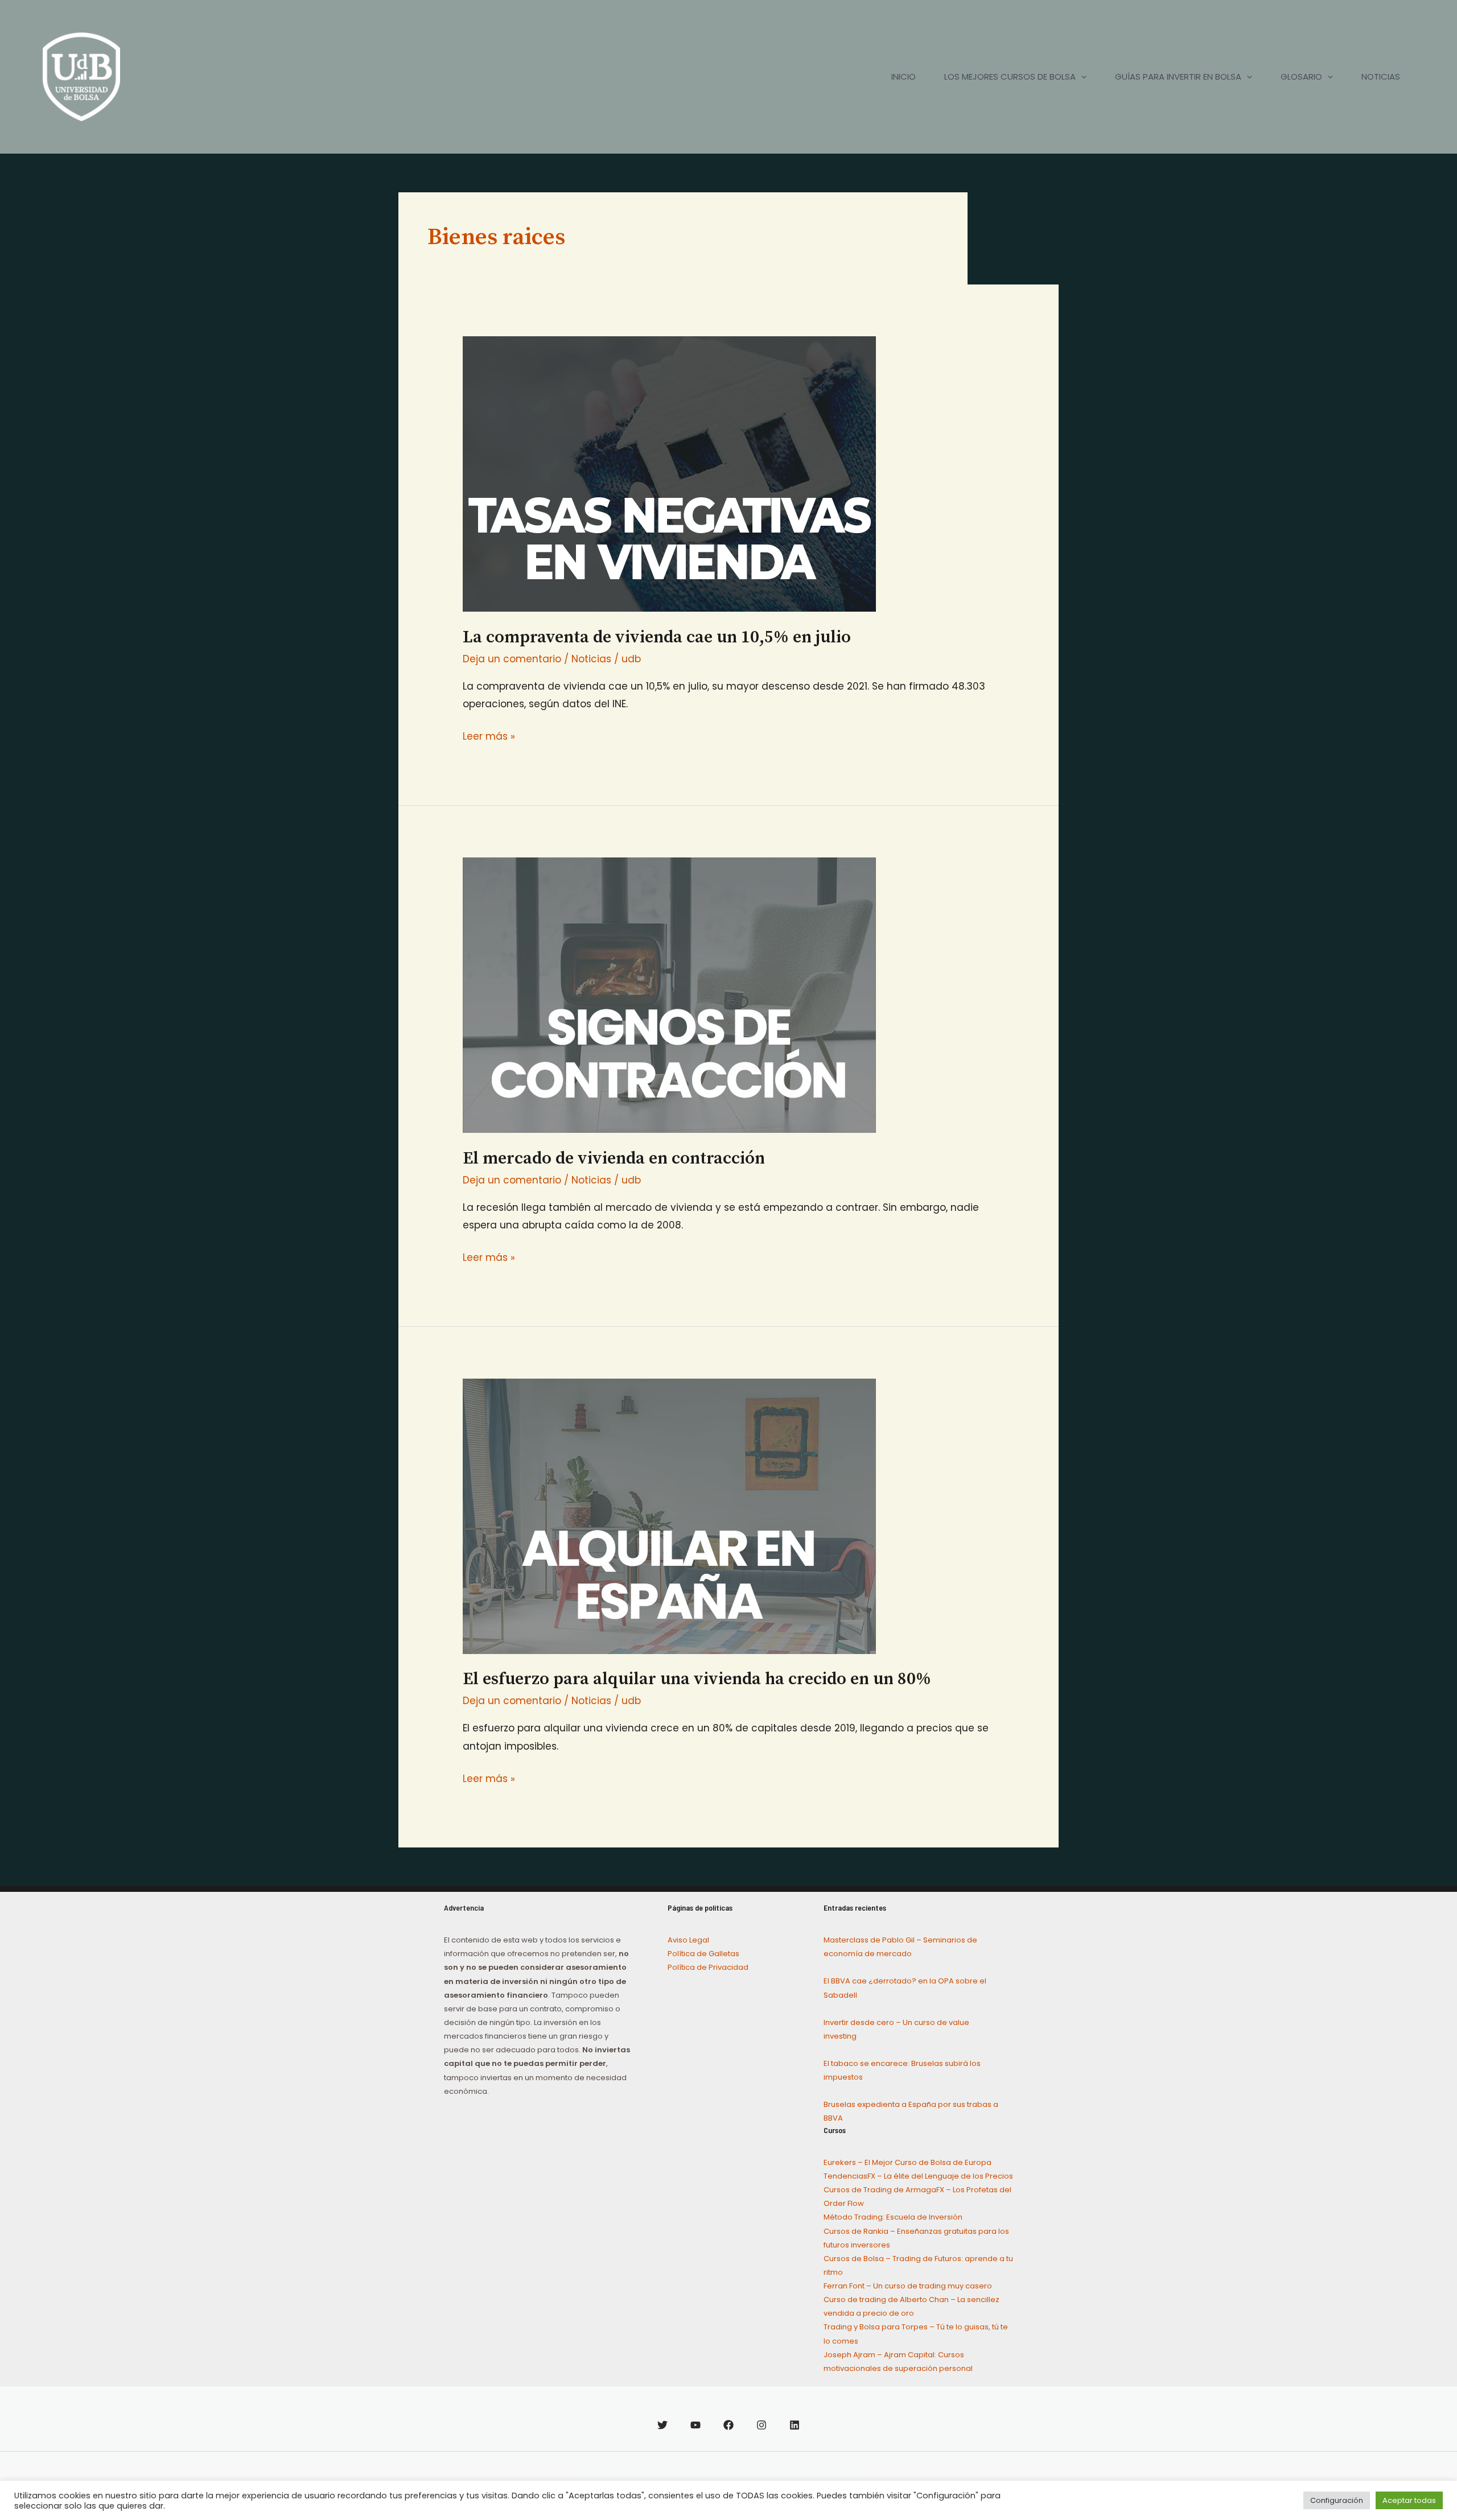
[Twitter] (662, 2425)
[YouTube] (695, 2425)
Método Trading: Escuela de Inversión (893, 2217)
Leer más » (489, 735)
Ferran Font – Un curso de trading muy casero (908, 2286)
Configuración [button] (1337, 2500)
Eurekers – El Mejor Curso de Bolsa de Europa (907, 2162)
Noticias (591, 659)
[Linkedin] (795, 2425)
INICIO (904, 77)
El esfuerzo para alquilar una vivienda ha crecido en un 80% (697, 1679)
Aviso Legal (688, 1940)
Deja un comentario (512, 659)
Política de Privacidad (708, 1967)
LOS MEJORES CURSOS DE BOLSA (1010, 77)
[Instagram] (762, 2425)
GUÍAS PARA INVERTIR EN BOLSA (1178, 77)
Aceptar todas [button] (1409, 2500)
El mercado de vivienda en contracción (614, 1158)
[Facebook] (728, 2425)
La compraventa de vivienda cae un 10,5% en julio (657, 637)
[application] (1081, 77)
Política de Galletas (703, 1954)
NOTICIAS (1381, 77)
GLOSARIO (1301, 77)
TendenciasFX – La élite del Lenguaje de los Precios (918, 2176)
